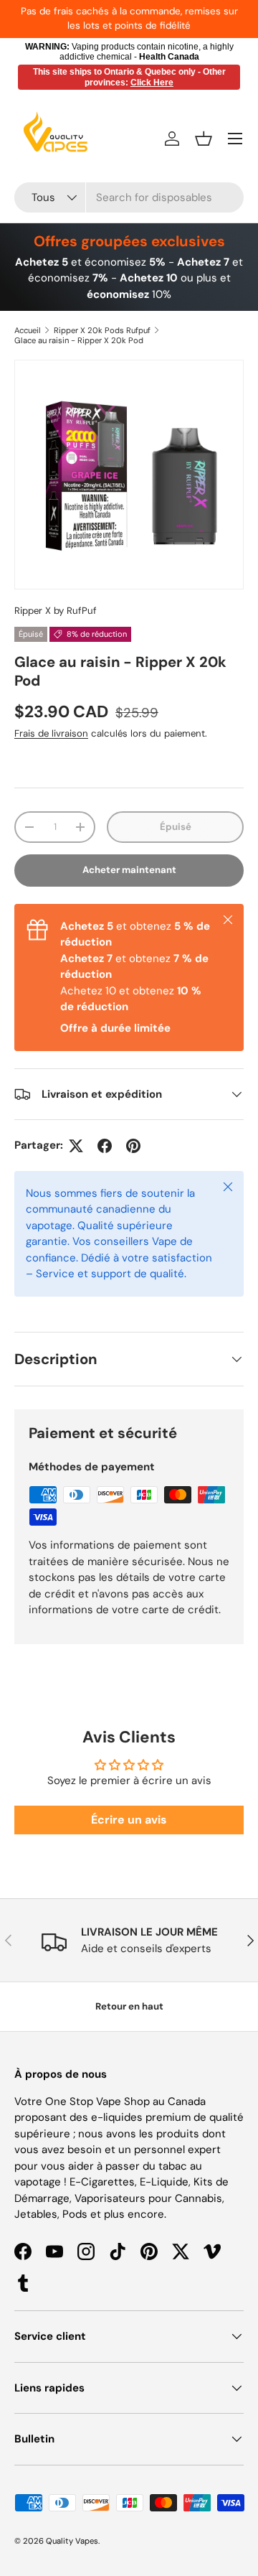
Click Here (152, 83)
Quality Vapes (72, 2541)
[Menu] (235, 139)
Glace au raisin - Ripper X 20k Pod (79, 340)
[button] (204, 139)
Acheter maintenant (129, 870)
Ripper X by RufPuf (56, 611)
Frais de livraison (51, 733)
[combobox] (129, 197)
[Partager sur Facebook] (105, 1146)
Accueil (28, 330)
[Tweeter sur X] (76, 1146)
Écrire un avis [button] (129, 1820)
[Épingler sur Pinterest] (133, 1146)
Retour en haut (129, 2006)
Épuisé (176, 827)
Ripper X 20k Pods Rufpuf (102, 330)
